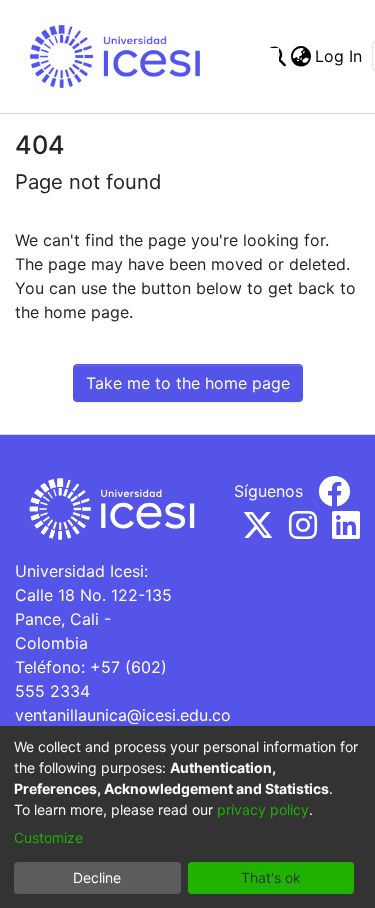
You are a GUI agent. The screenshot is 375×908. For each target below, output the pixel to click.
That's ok (271, 877)
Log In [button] (339, 56)
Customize (48, 837)
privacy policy (263, 809)
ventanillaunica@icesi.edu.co (123, 715)
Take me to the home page (188, 383)
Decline (97, 877)
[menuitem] (300, 56)
